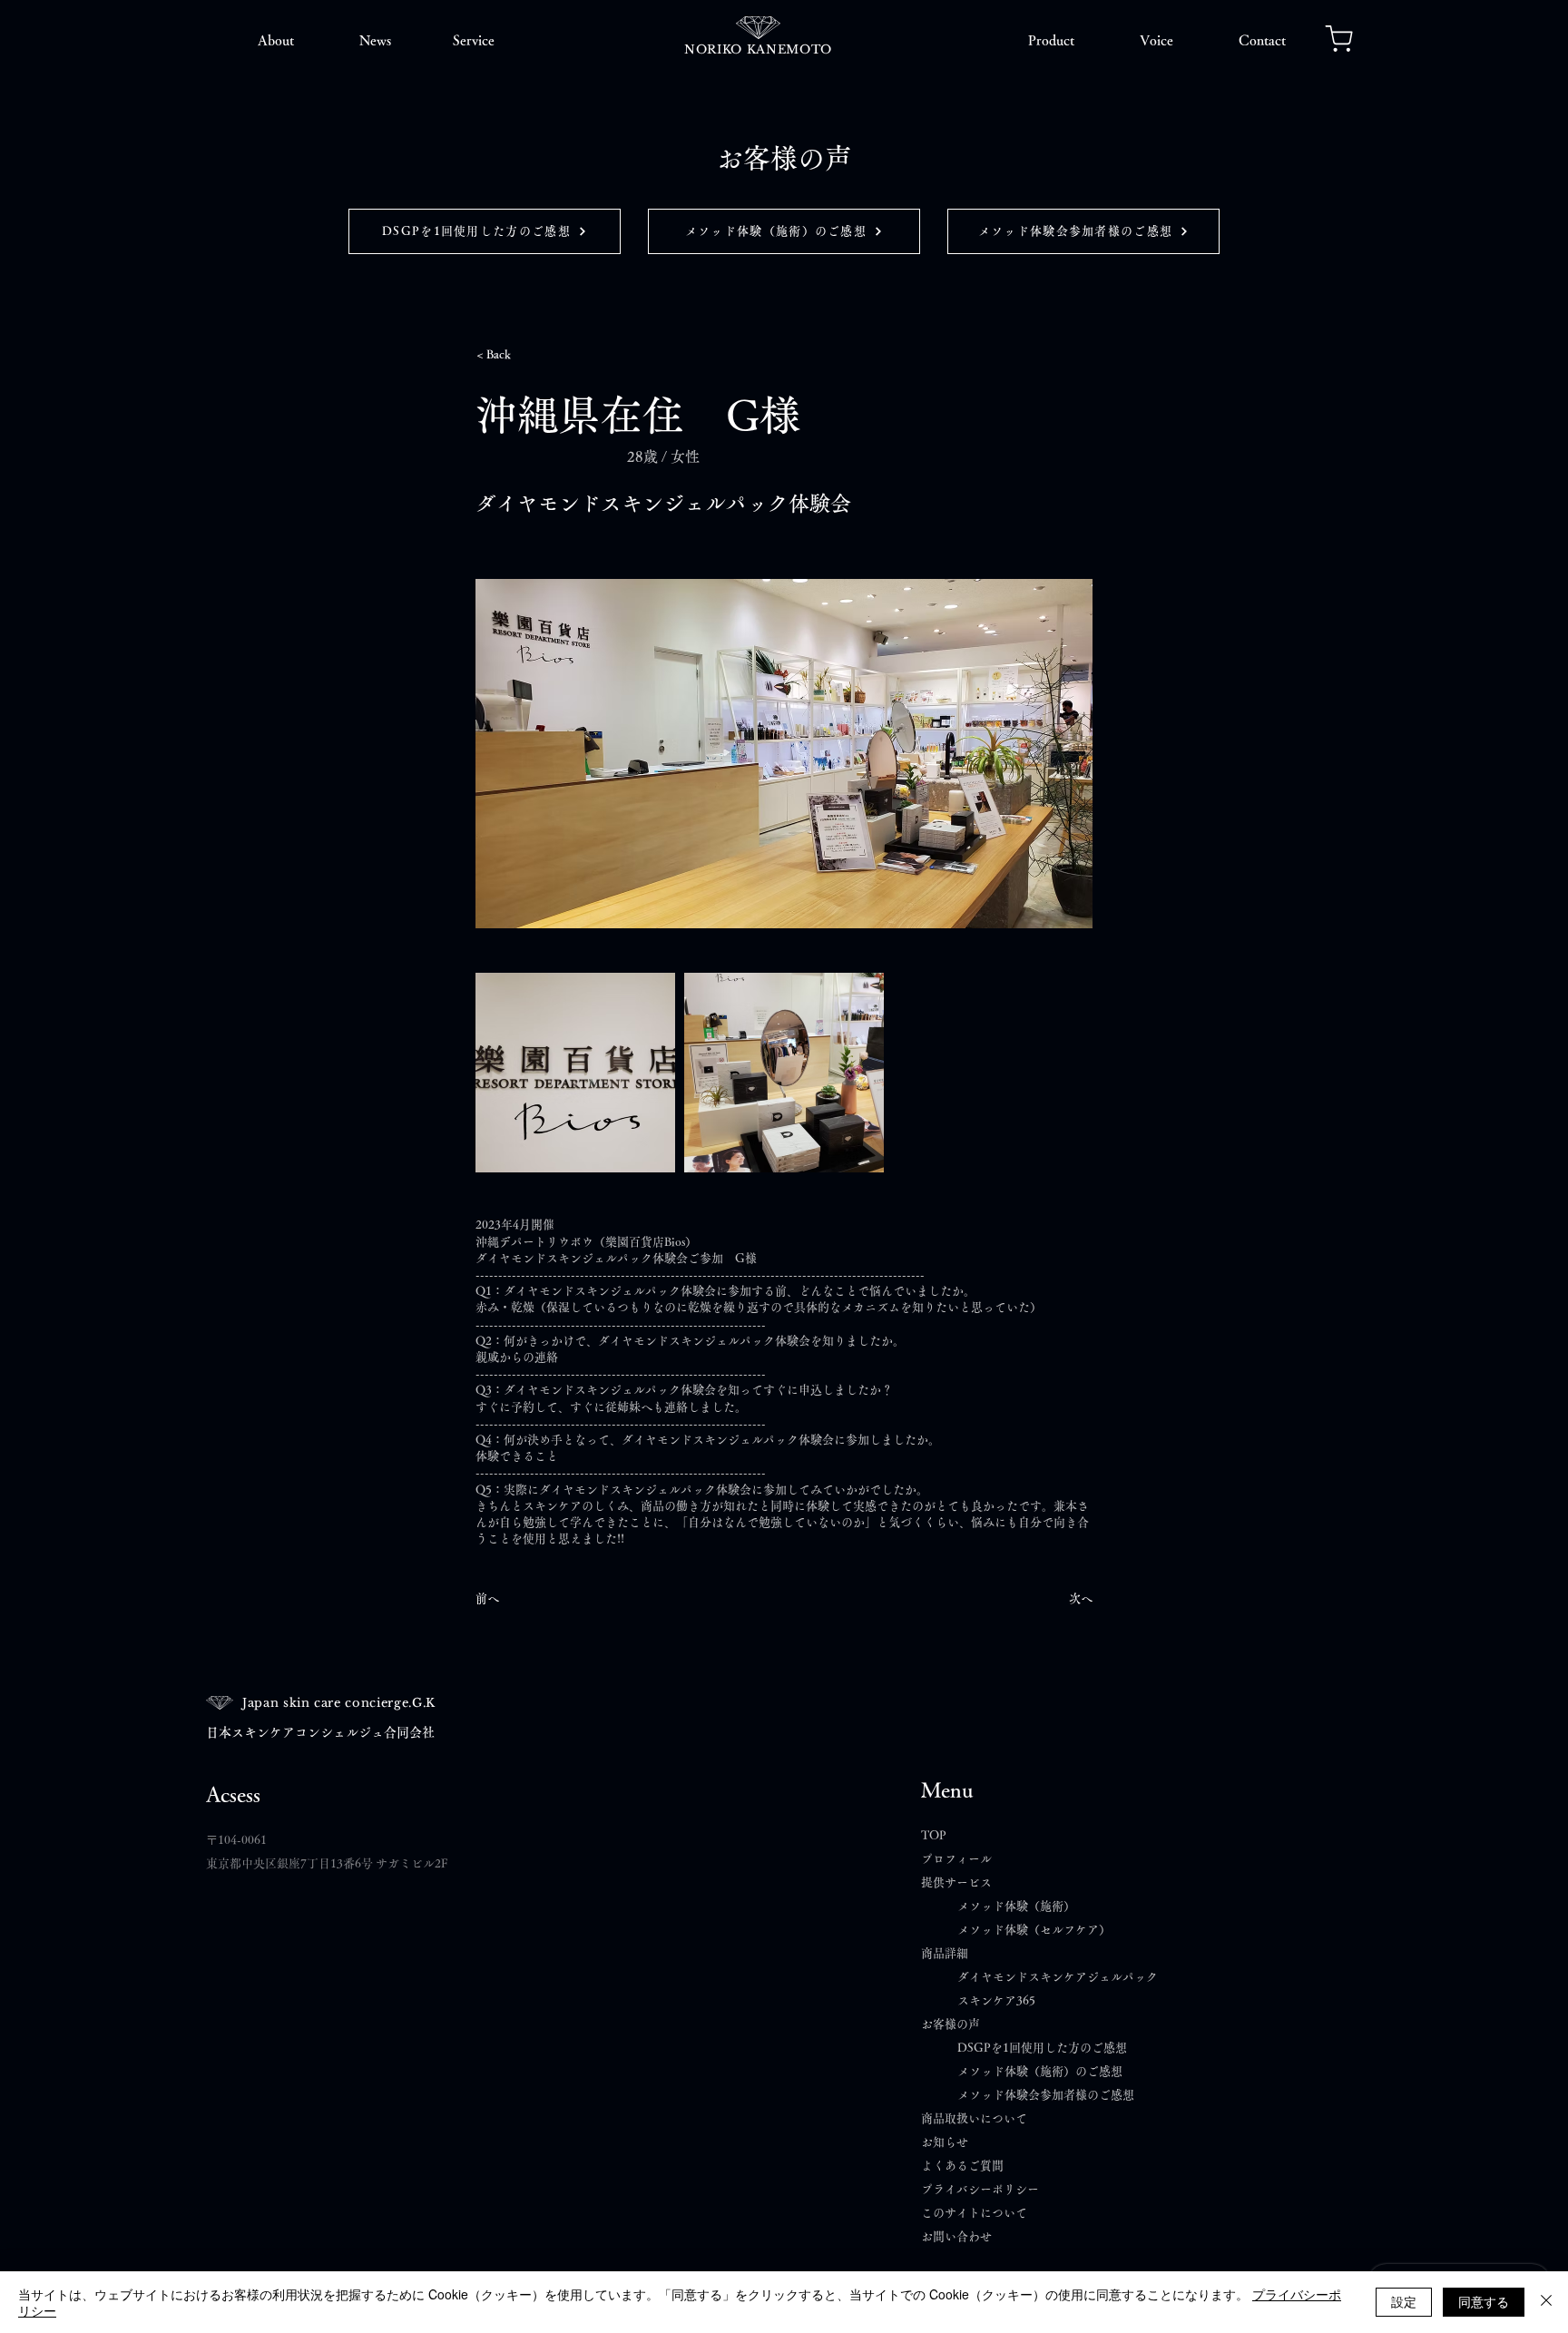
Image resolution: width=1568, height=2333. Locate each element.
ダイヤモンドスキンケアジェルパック (1058, 1977)
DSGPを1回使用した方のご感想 (1042, 2048)
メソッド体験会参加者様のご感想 (1046, 2095)
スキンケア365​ (996, 2000)
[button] (276, 41)
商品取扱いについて (974, 2118)
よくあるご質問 (968, 2166)
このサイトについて (974, 2213)
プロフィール (956, 1859)
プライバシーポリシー (980, 2189)
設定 (1404, 2301)
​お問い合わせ (956, 2236)
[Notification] (1339, 38)
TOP (934, 1835)
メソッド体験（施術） (1016, 1906)
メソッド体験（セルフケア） (1034, 1930)
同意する (1484, 2301)
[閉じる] (1546, 2302)
